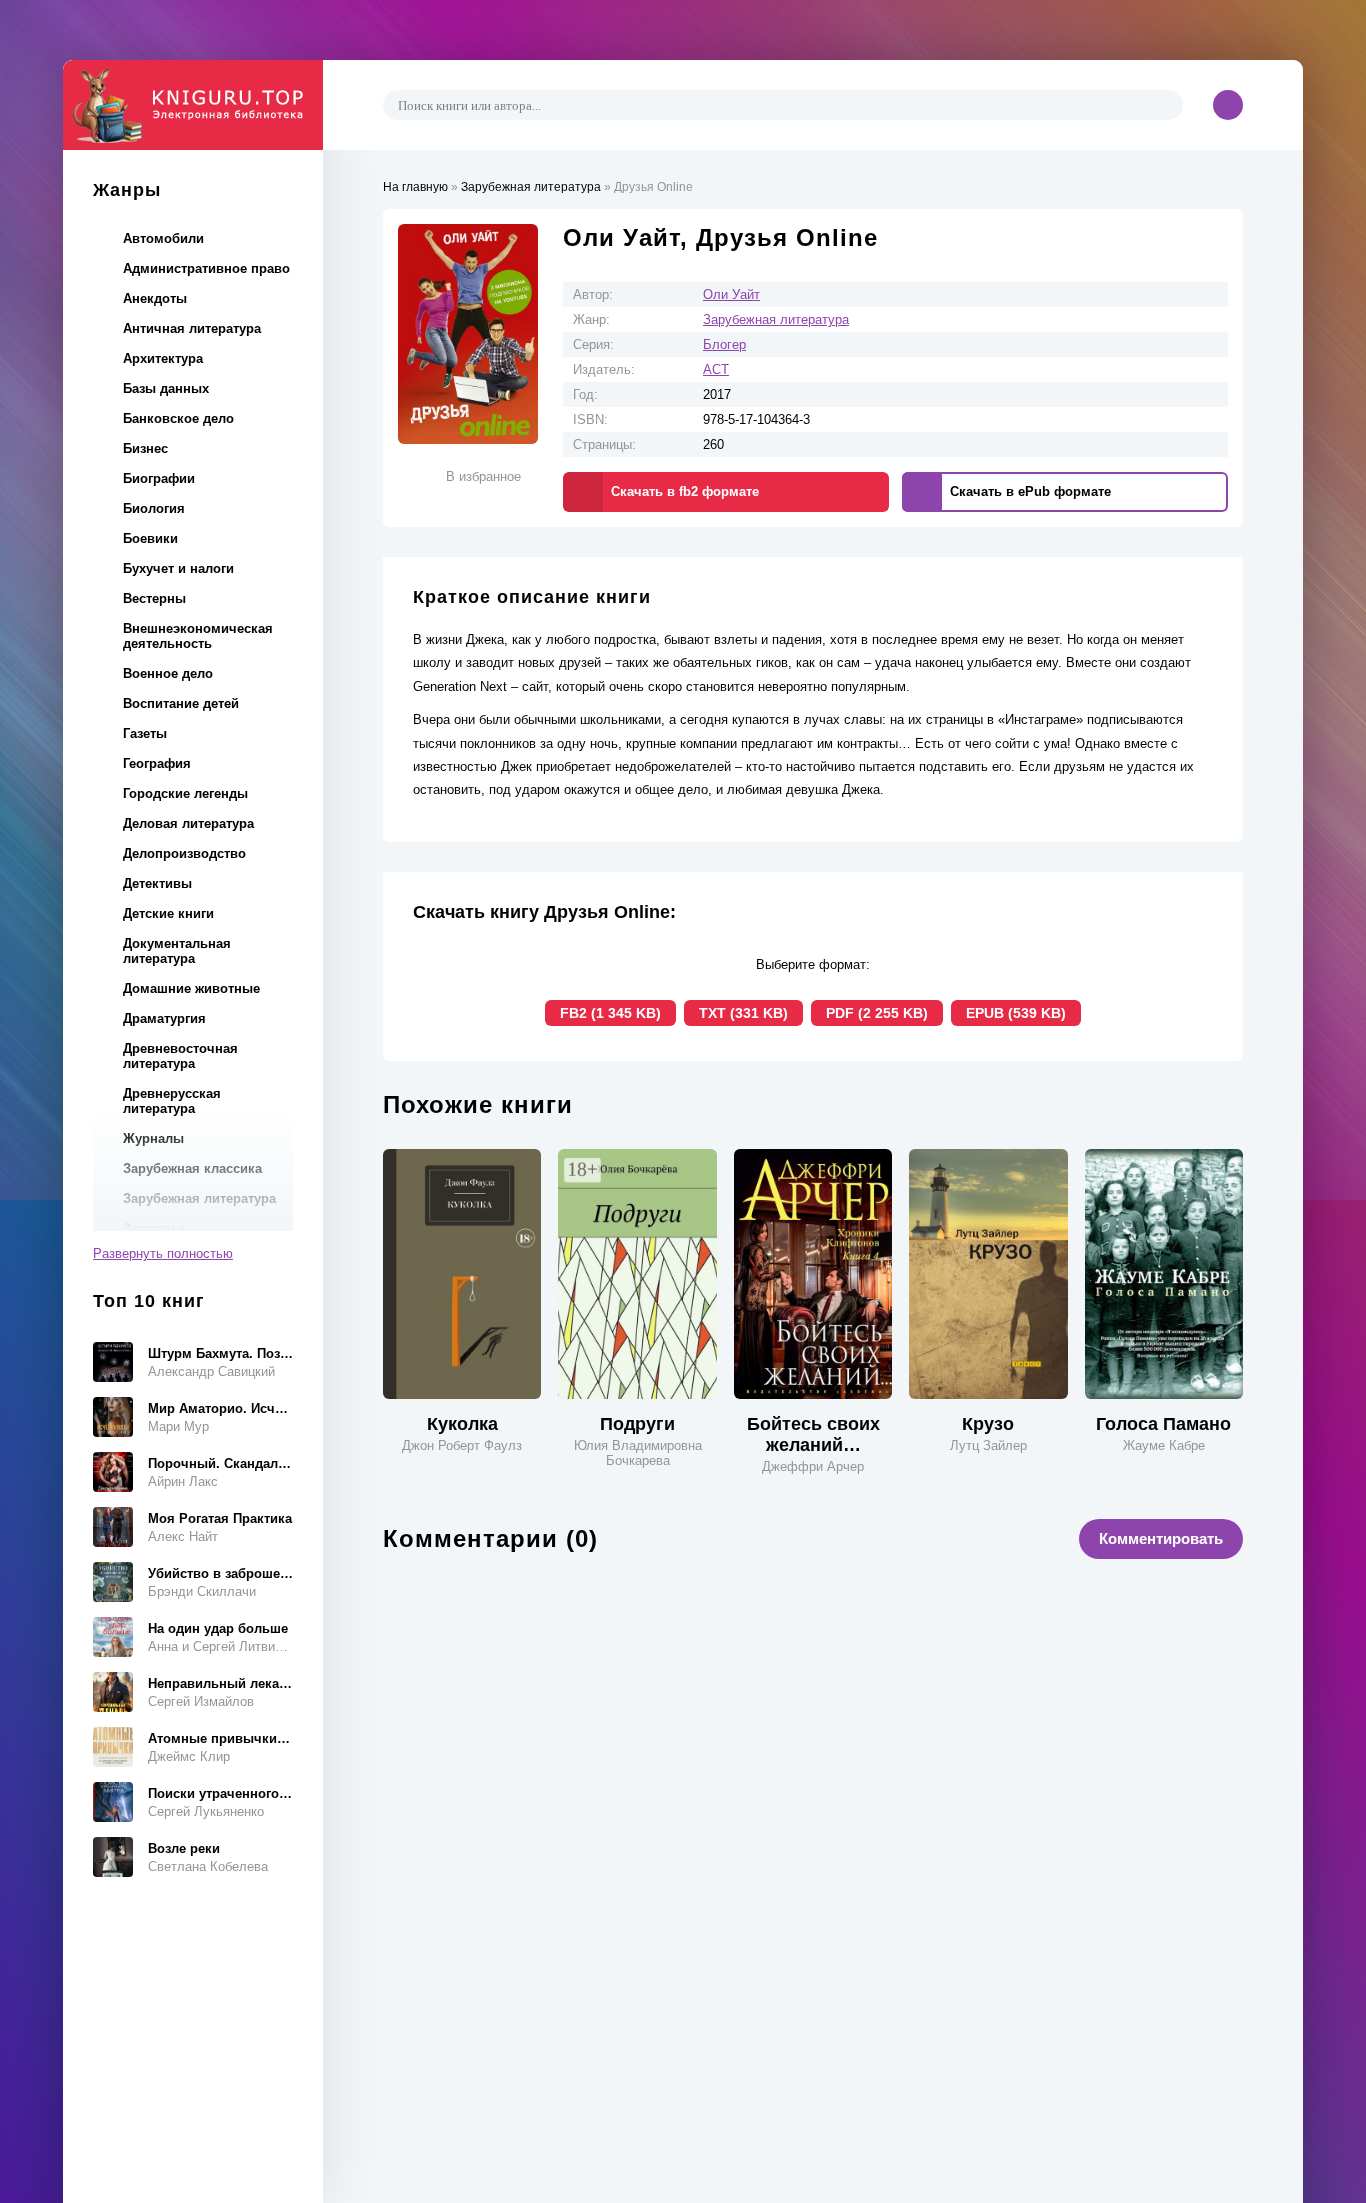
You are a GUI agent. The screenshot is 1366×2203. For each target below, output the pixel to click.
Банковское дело (178, 418)
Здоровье (154, 1228)
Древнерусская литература (172, 1101)
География (157, 763)
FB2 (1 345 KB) (610, 1013)
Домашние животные (191, 988)
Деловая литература (188, 823)
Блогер (724, 344)
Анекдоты (155, 298)
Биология (154, 508)
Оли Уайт (731, 294)
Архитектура (163, 358)
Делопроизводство (184, 853)
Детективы (157, 883)
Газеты (145, 733)
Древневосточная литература (180, 1056)
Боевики (150, 538)
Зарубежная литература (199, 1198)
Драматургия (164, 1018)
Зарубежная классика (192, 1168)
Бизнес (145, 448)
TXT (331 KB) (743, 1013)
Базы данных (166, 388)
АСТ (716, 369)
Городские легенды (185, 793)
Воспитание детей (181, 703)
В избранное (483, 476)
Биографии (159, 478)
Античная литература (192, 328)
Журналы (153, 1138)
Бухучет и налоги (178, 568)
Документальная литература (177, 951)
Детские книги (168, 913)
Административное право (206, 268)
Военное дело (168, 673)
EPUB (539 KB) (1016, 1013)
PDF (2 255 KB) (877, 1013)
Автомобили (163, 238)
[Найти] (1165, 105)
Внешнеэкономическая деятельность (198, 636)
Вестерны (154, 598)
